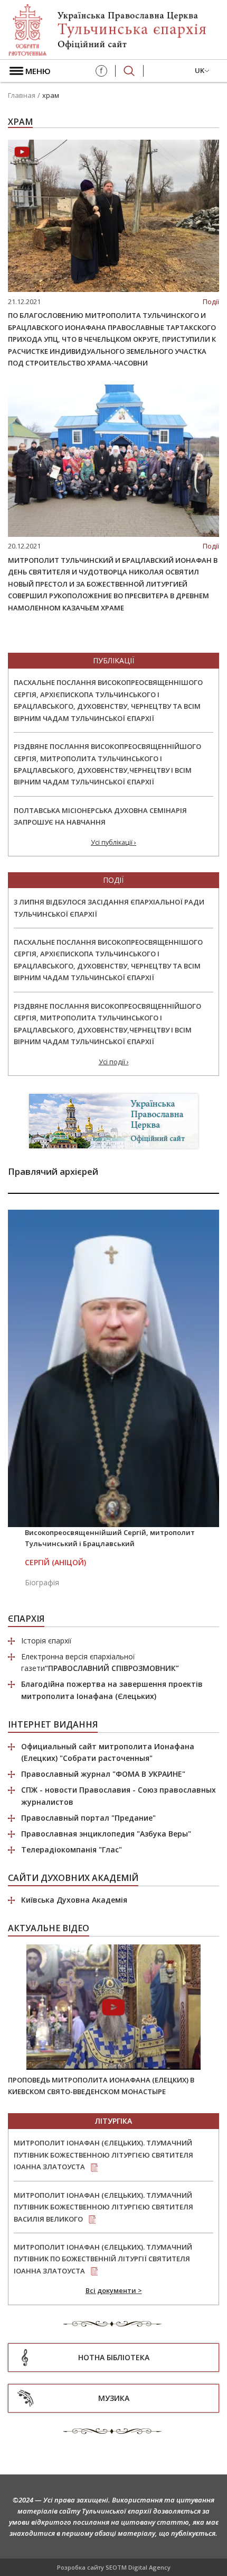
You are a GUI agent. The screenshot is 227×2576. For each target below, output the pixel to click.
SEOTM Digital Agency (138, 2567)
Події (211, 302)
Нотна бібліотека (114, 2357)
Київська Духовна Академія (74, 1900)
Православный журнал (103, 1774)
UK (200, 70)
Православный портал (88, 1818)
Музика (114, 2398)
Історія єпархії (46, 1641)
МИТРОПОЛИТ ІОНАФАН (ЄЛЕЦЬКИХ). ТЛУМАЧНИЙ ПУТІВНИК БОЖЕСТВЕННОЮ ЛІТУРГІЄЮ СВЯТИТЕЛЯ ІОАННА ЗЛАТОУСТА (103, 2155)
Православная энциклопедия (106, 1834)
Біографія (42, 1582)
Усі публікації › (113, 842)
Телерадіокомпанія (72, 1849)
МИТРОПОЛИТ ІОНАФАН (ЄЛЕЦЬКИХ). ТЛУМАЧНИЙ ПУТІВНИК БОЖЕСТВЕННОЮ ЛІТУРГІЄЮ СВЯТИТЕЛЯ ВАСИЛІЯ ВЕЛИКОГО (103, 2207)
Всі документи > (114, 2290)
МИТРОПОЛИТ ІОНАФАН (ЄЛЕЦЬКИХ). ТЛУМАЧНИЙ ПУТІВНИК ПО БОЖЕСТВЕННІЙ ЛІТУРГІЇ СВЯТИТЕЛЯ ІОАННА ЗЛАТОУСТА (103, 2259)
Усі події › (114, 1062)
